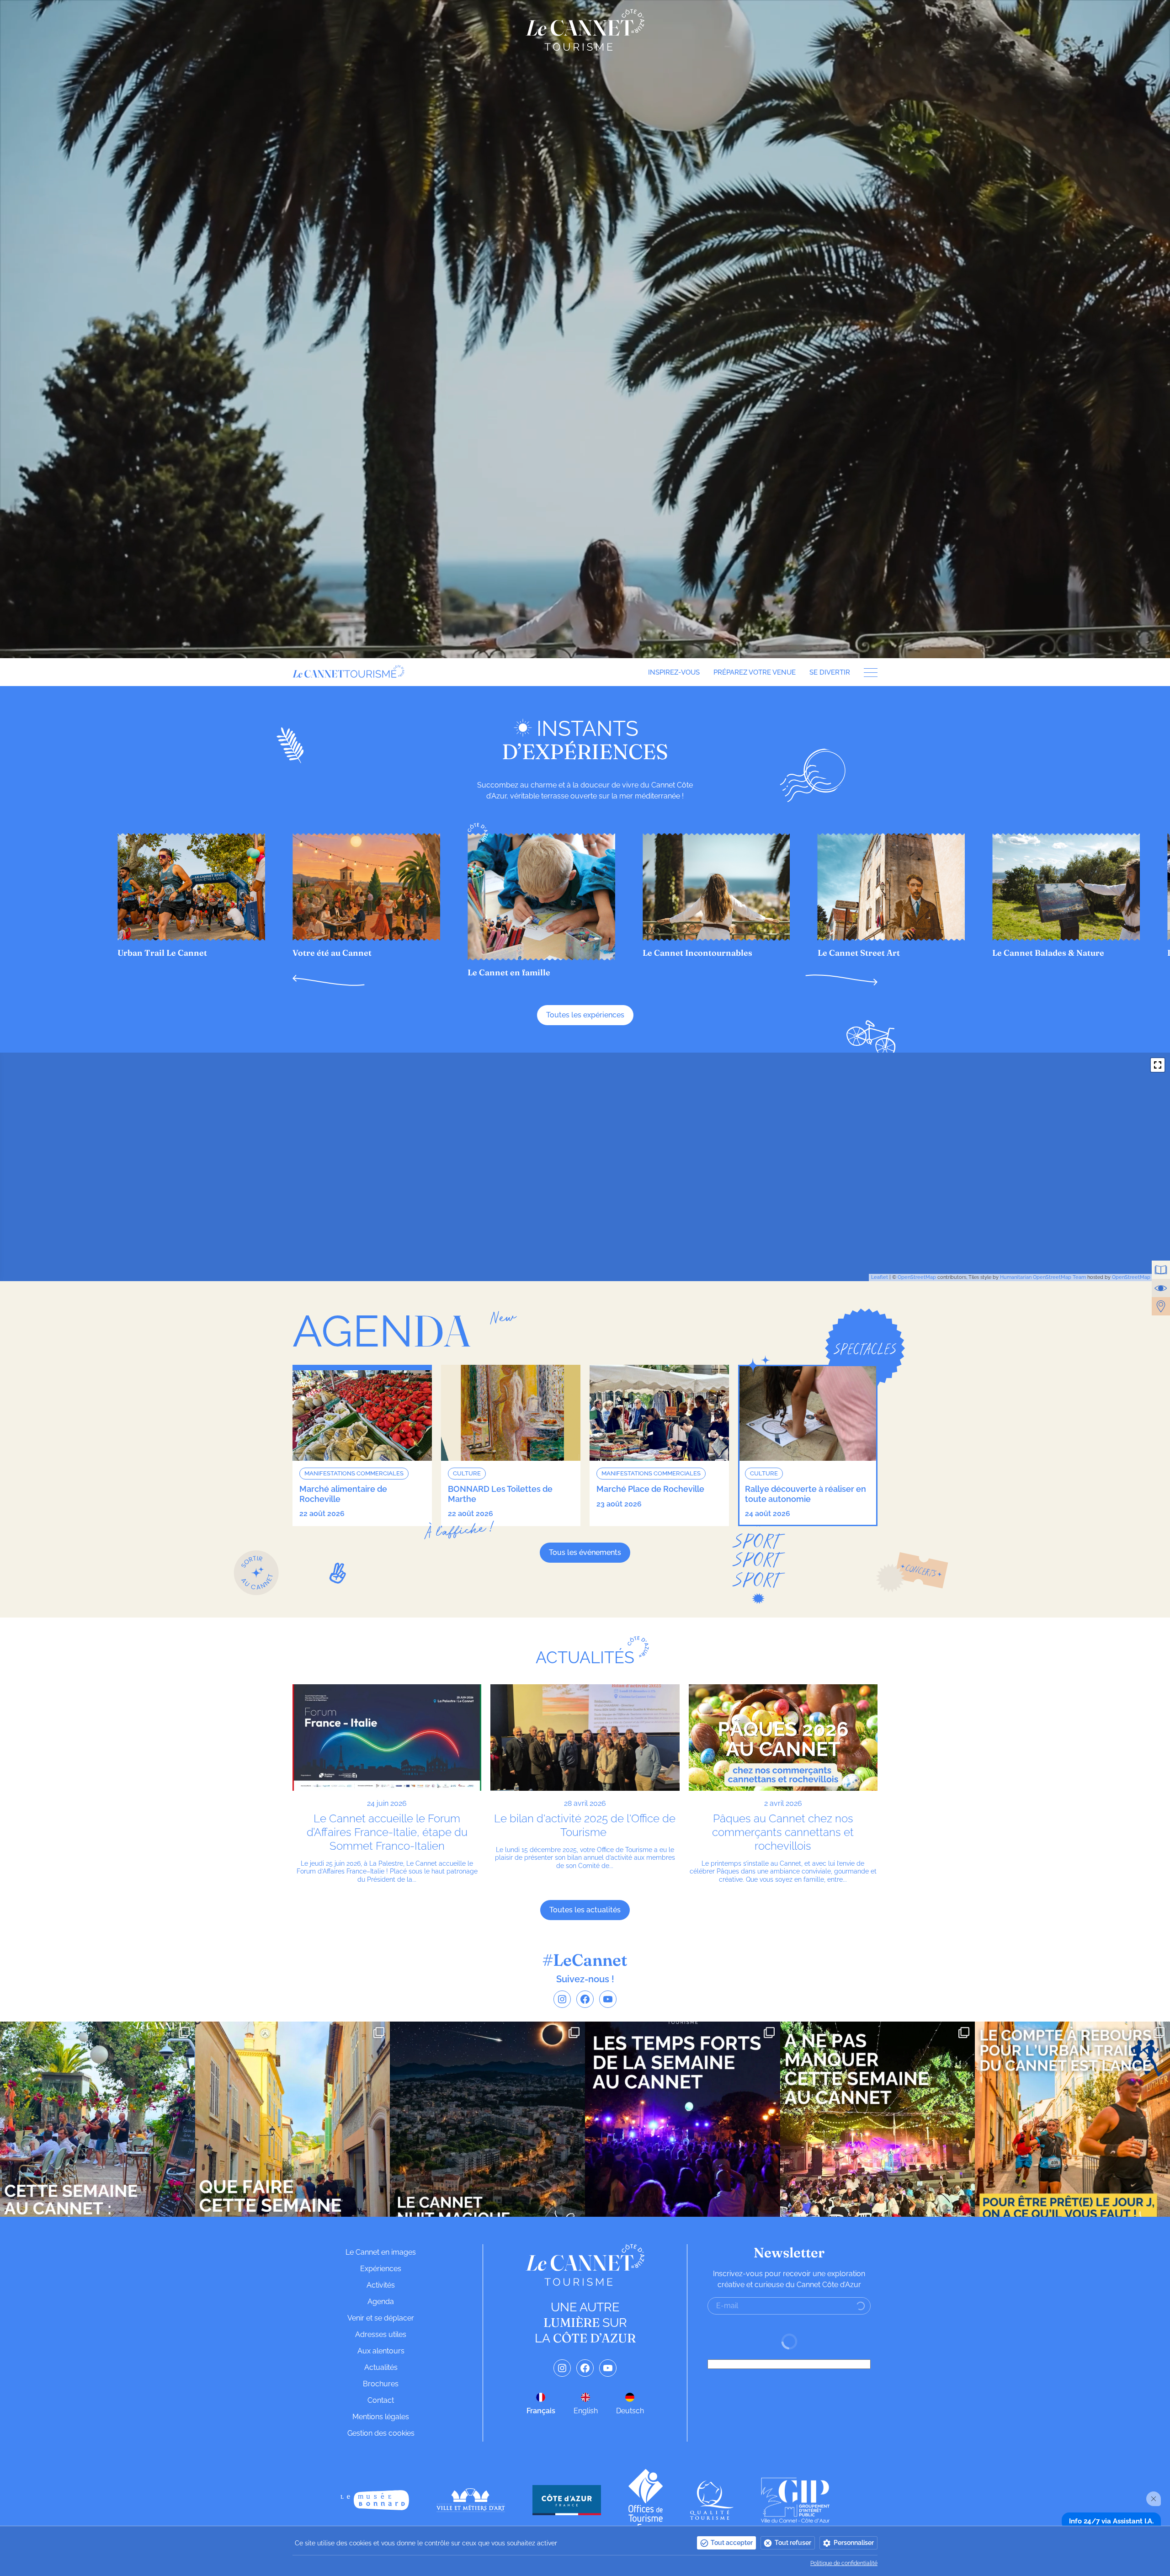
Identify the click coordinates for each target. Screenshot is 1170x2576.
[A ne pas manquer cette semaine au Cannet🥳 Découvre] (878, 2119)
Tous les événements (585, 1552)
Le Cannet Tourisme (585, 30)
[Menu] (867, 673)
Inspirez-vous (674, 672)
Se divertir (830, 672)
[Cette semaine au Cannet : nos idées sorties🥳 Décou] (98, 2119)
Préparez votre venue (755, 672)
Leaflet (880, 1277)
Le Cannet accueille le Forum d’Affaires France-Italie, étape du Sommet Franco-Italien (387, 1832)
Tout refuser (793, 2543)
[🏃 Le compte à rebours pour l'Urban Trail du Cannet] (1072, 2119)
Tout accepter (732, 2543)
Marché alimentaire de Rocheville (343, 1494)
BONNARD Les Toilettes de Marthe (500, 1494)
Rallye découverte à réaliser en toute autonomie (806, 1494)
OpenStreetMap (917, 1277)
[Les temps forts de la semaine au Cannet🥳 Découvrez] (683, 2119)
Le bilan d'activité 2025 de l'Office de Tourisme (585, 1825)
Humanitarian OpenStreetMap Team (1043, 1277)
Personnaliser (854, 2543)
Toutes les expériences (585, 1015)
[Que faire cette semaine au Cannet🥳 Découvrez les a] (293, 2119)
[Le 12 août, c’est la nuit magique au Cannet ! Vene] (487, 2119)
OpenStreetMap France (1140, 1277)
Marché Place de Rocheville (650, 1489)
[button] (329, 980)
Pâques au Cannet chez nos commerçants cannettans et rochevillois (783, 1832)
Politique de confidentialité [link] (844, 2563)
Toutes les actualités (585, 1910)
